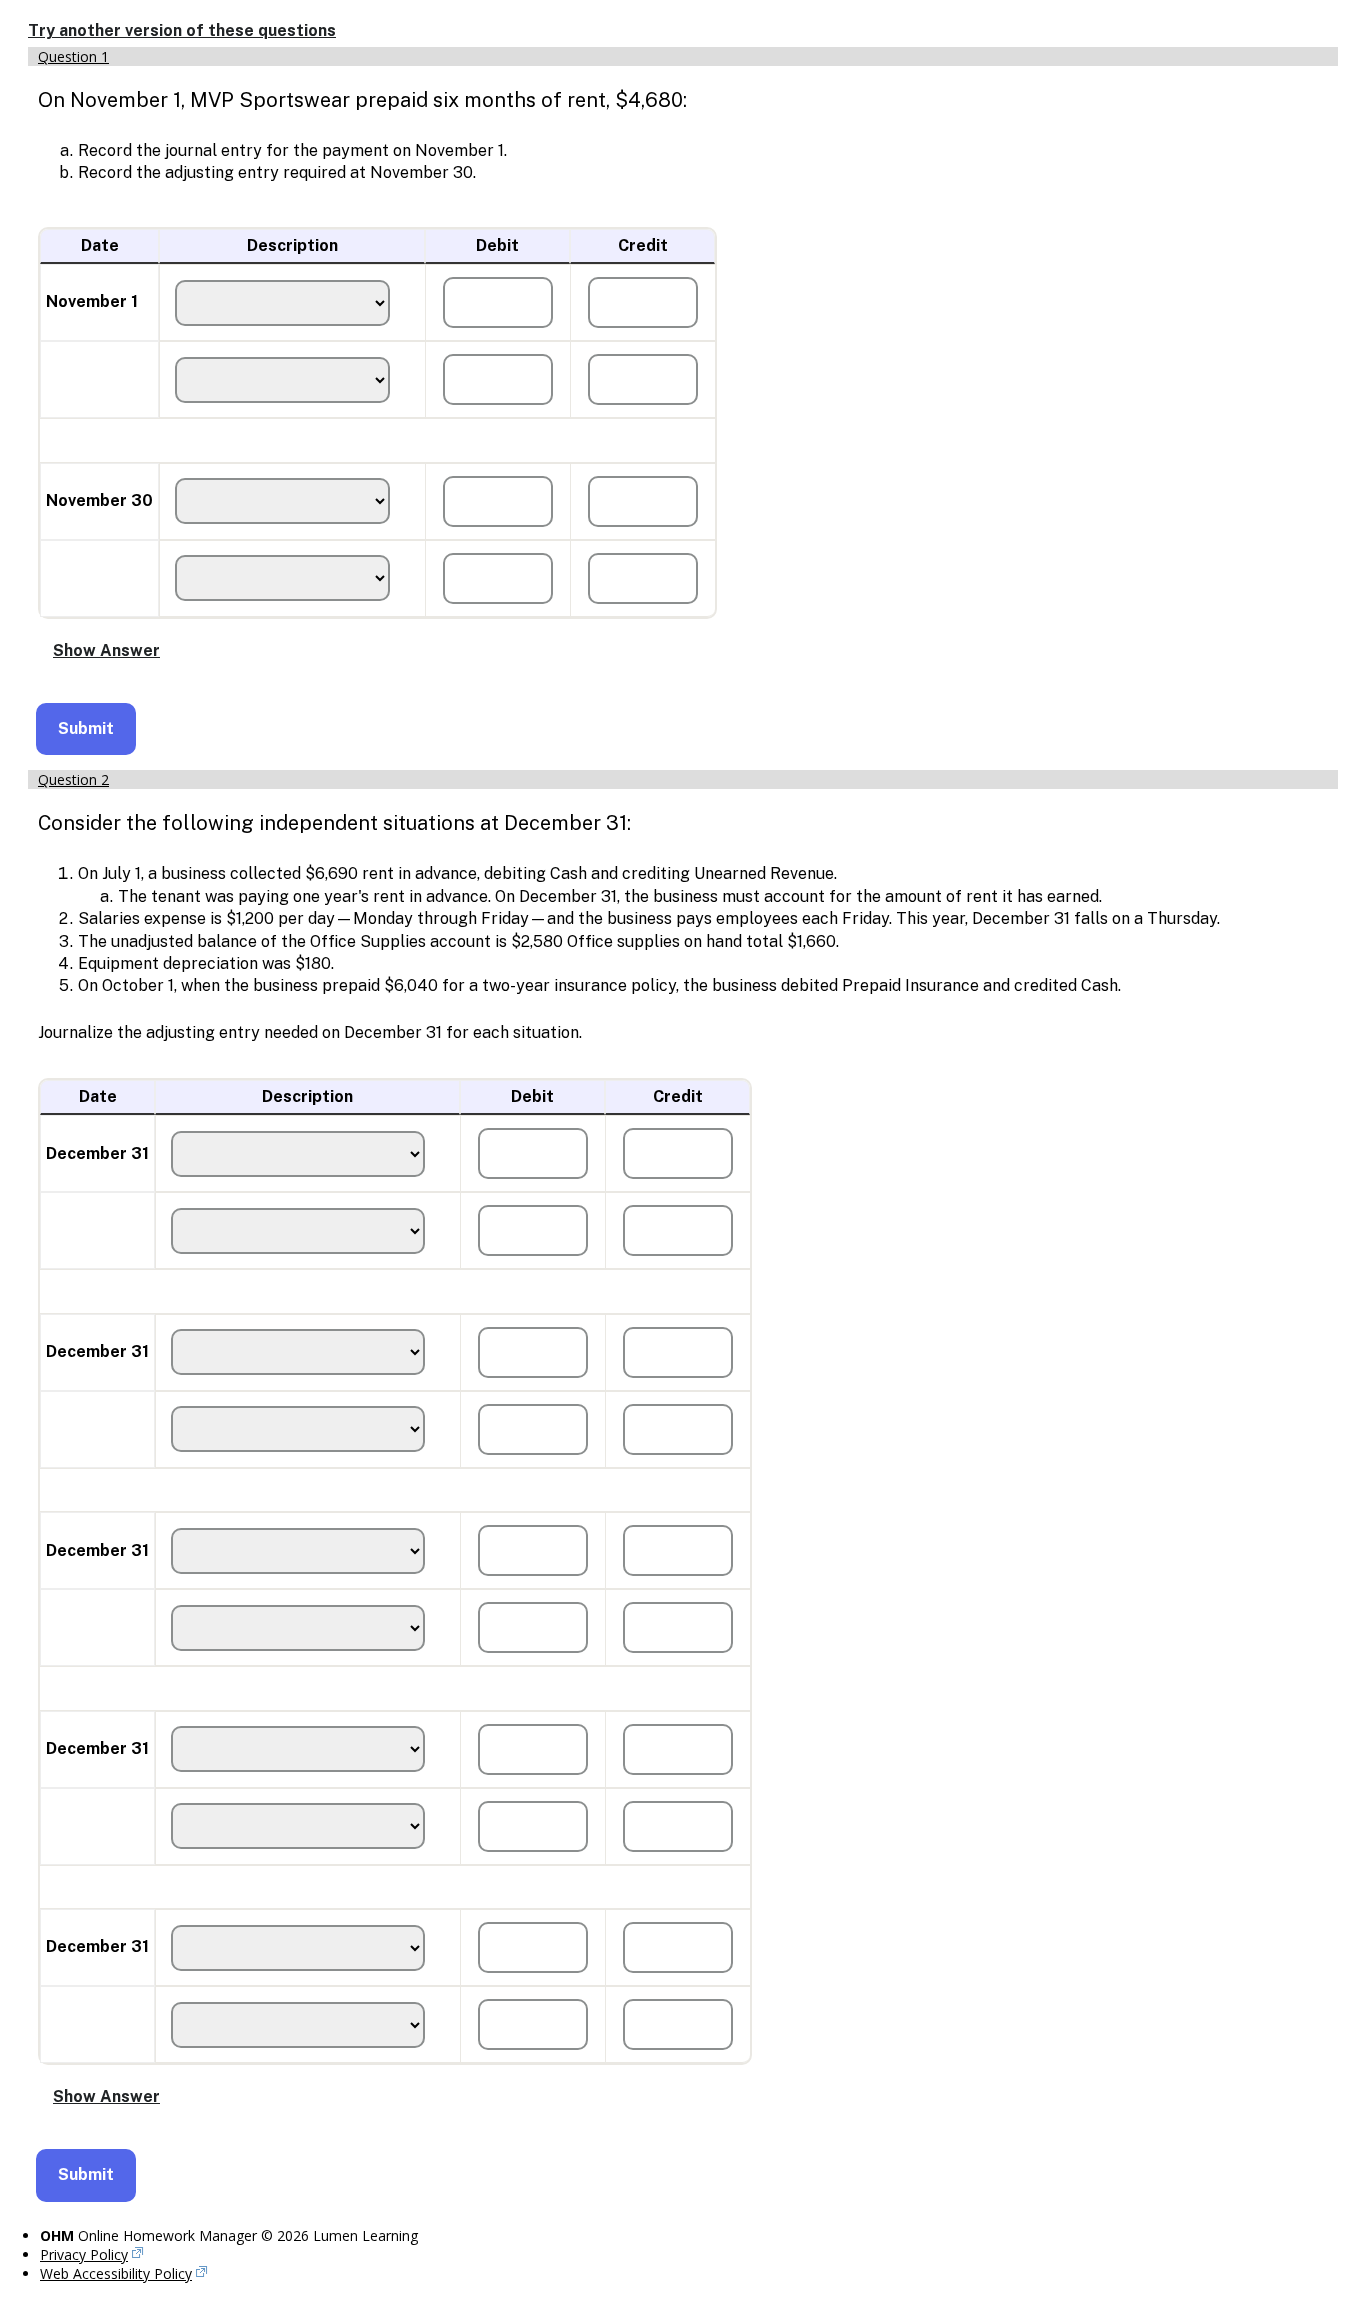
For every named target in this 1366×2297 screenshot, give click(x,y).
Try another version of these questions (182, 30)
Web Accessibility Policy (116, 2273)
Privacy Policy (84, 2254)
